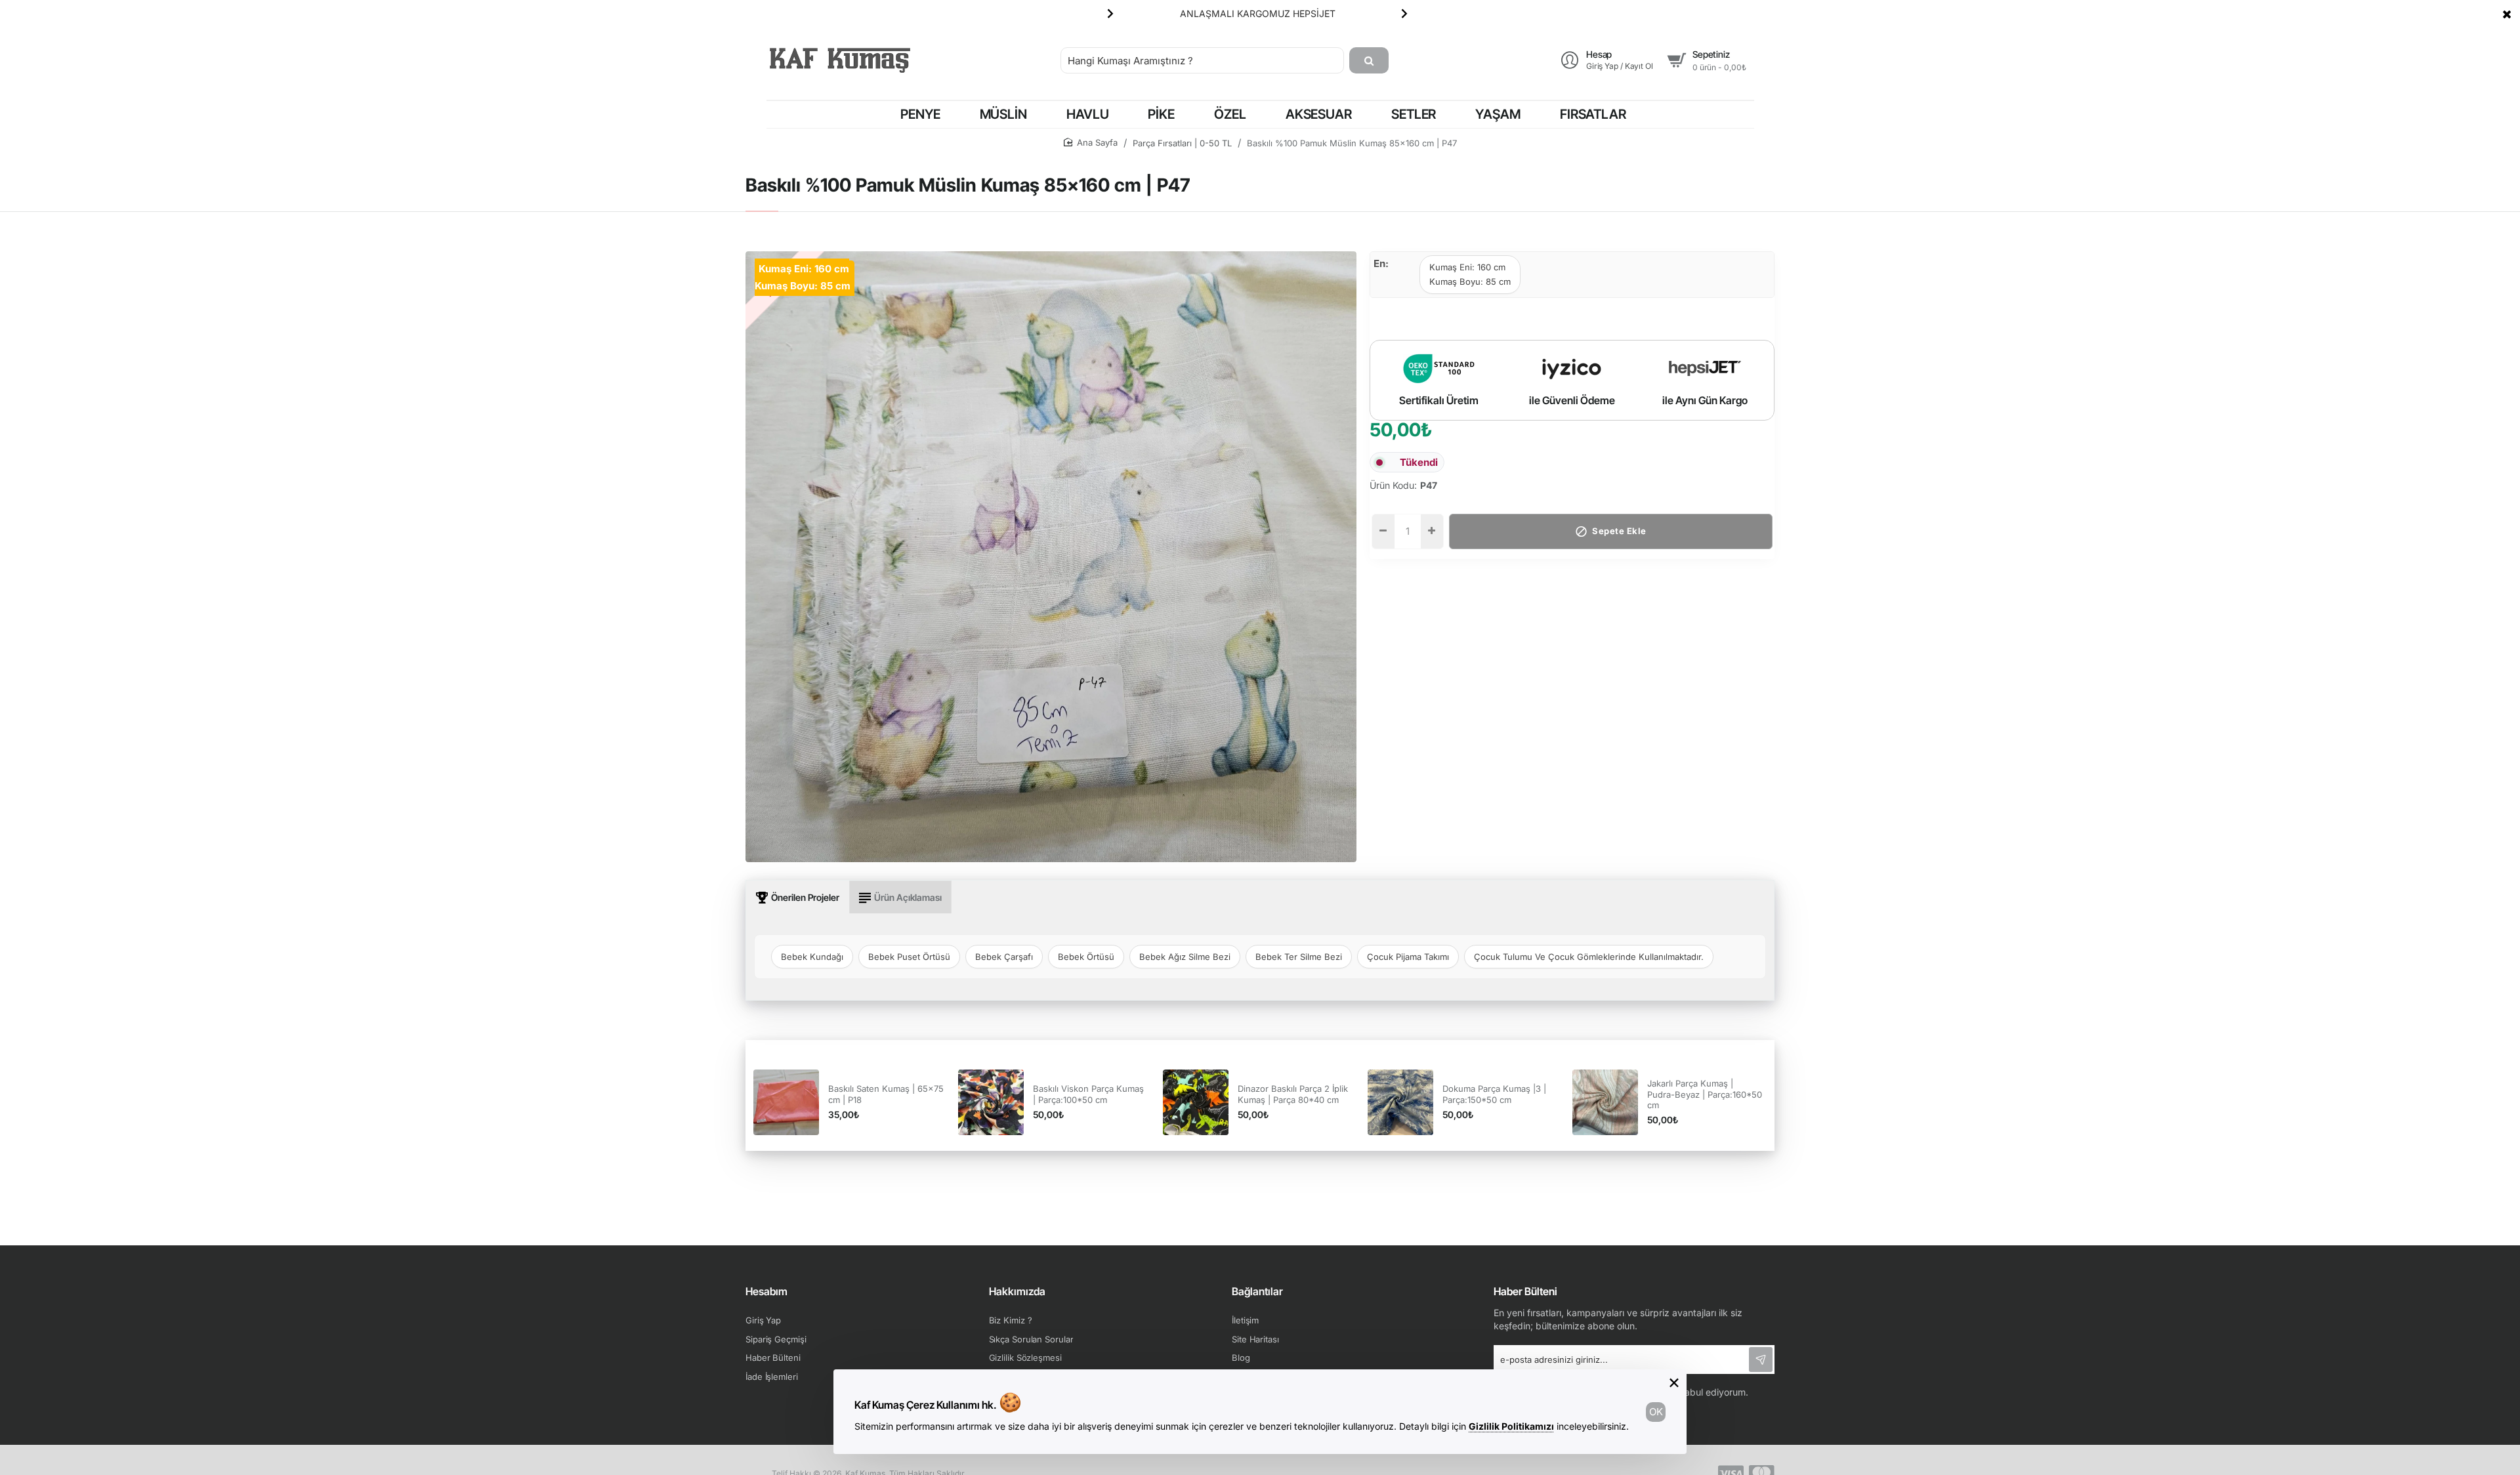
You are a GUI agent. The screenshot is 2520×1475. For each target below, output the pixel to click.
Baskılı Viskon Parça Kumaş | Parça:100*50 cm (1088, 1094)
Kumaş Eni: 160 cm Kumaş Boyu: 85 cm (1470, 274)
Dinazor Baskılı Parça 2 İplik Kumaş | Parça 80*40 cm (1293, 1094)
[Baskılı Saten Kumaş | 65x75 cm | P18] (786, 1102)
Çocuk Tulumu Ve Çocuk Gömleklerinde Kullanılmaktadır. (1589, 957)
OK (1656, 1412)
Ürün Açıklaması (908, 897)
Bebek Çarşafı (1004, 957)
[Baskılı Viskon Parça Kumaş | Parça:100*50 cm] (991, 1102)
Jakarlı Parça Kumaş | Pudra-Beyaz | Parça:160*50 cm (1705, 1094)
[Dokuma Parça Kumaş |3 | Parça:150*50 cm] (1400, 1102)
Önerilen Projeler (805, 897)
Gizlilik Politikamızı (1511, 1426)
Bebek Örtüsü (1086, 957)
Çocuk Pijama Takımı (1408, 957)
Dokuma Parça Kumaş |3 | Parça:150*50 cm (1494, 1094)
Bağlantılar (1257, 1291)
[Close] (2507, 14)
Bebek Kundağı (812, 957)
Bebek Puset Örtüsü (909, 957)
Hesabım (766, 1291)
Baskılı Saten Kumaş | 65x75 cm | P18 (886, 1094)
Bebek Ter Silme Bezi (1299, 957)
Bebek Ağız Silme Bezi (1185, 957)
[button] (1110, 13)
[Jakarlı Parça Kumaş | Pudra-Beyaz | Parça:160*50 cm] (1605, 1102)
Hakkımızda (1017, 1291)
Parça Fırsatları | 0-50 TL (1182, 143)
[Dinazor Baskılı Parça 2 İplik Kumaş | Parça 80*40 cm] (1196, 1102)
